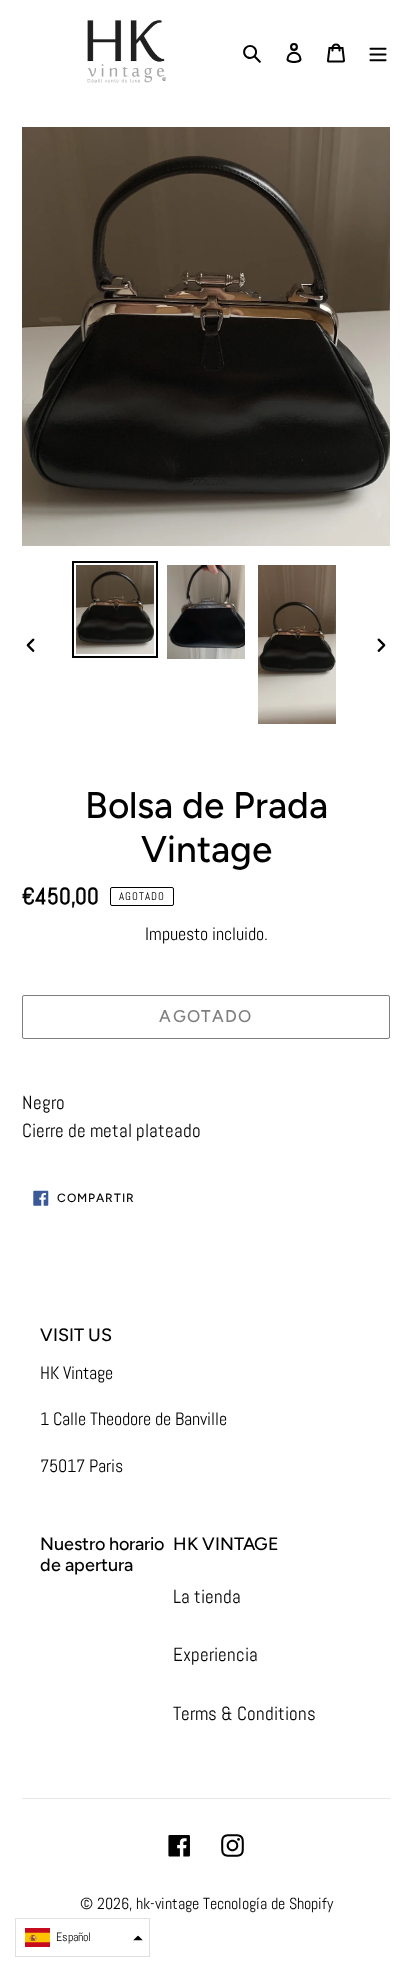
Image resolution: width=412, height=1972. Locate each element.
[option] (115, 609)
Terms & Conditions (244, 1713)
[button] (82, 1937)
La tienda (207, 1596)
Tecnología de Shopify (268, 1903)
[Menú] (378, 52)
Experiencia (215, 1654)
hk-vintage (167, 1903)
